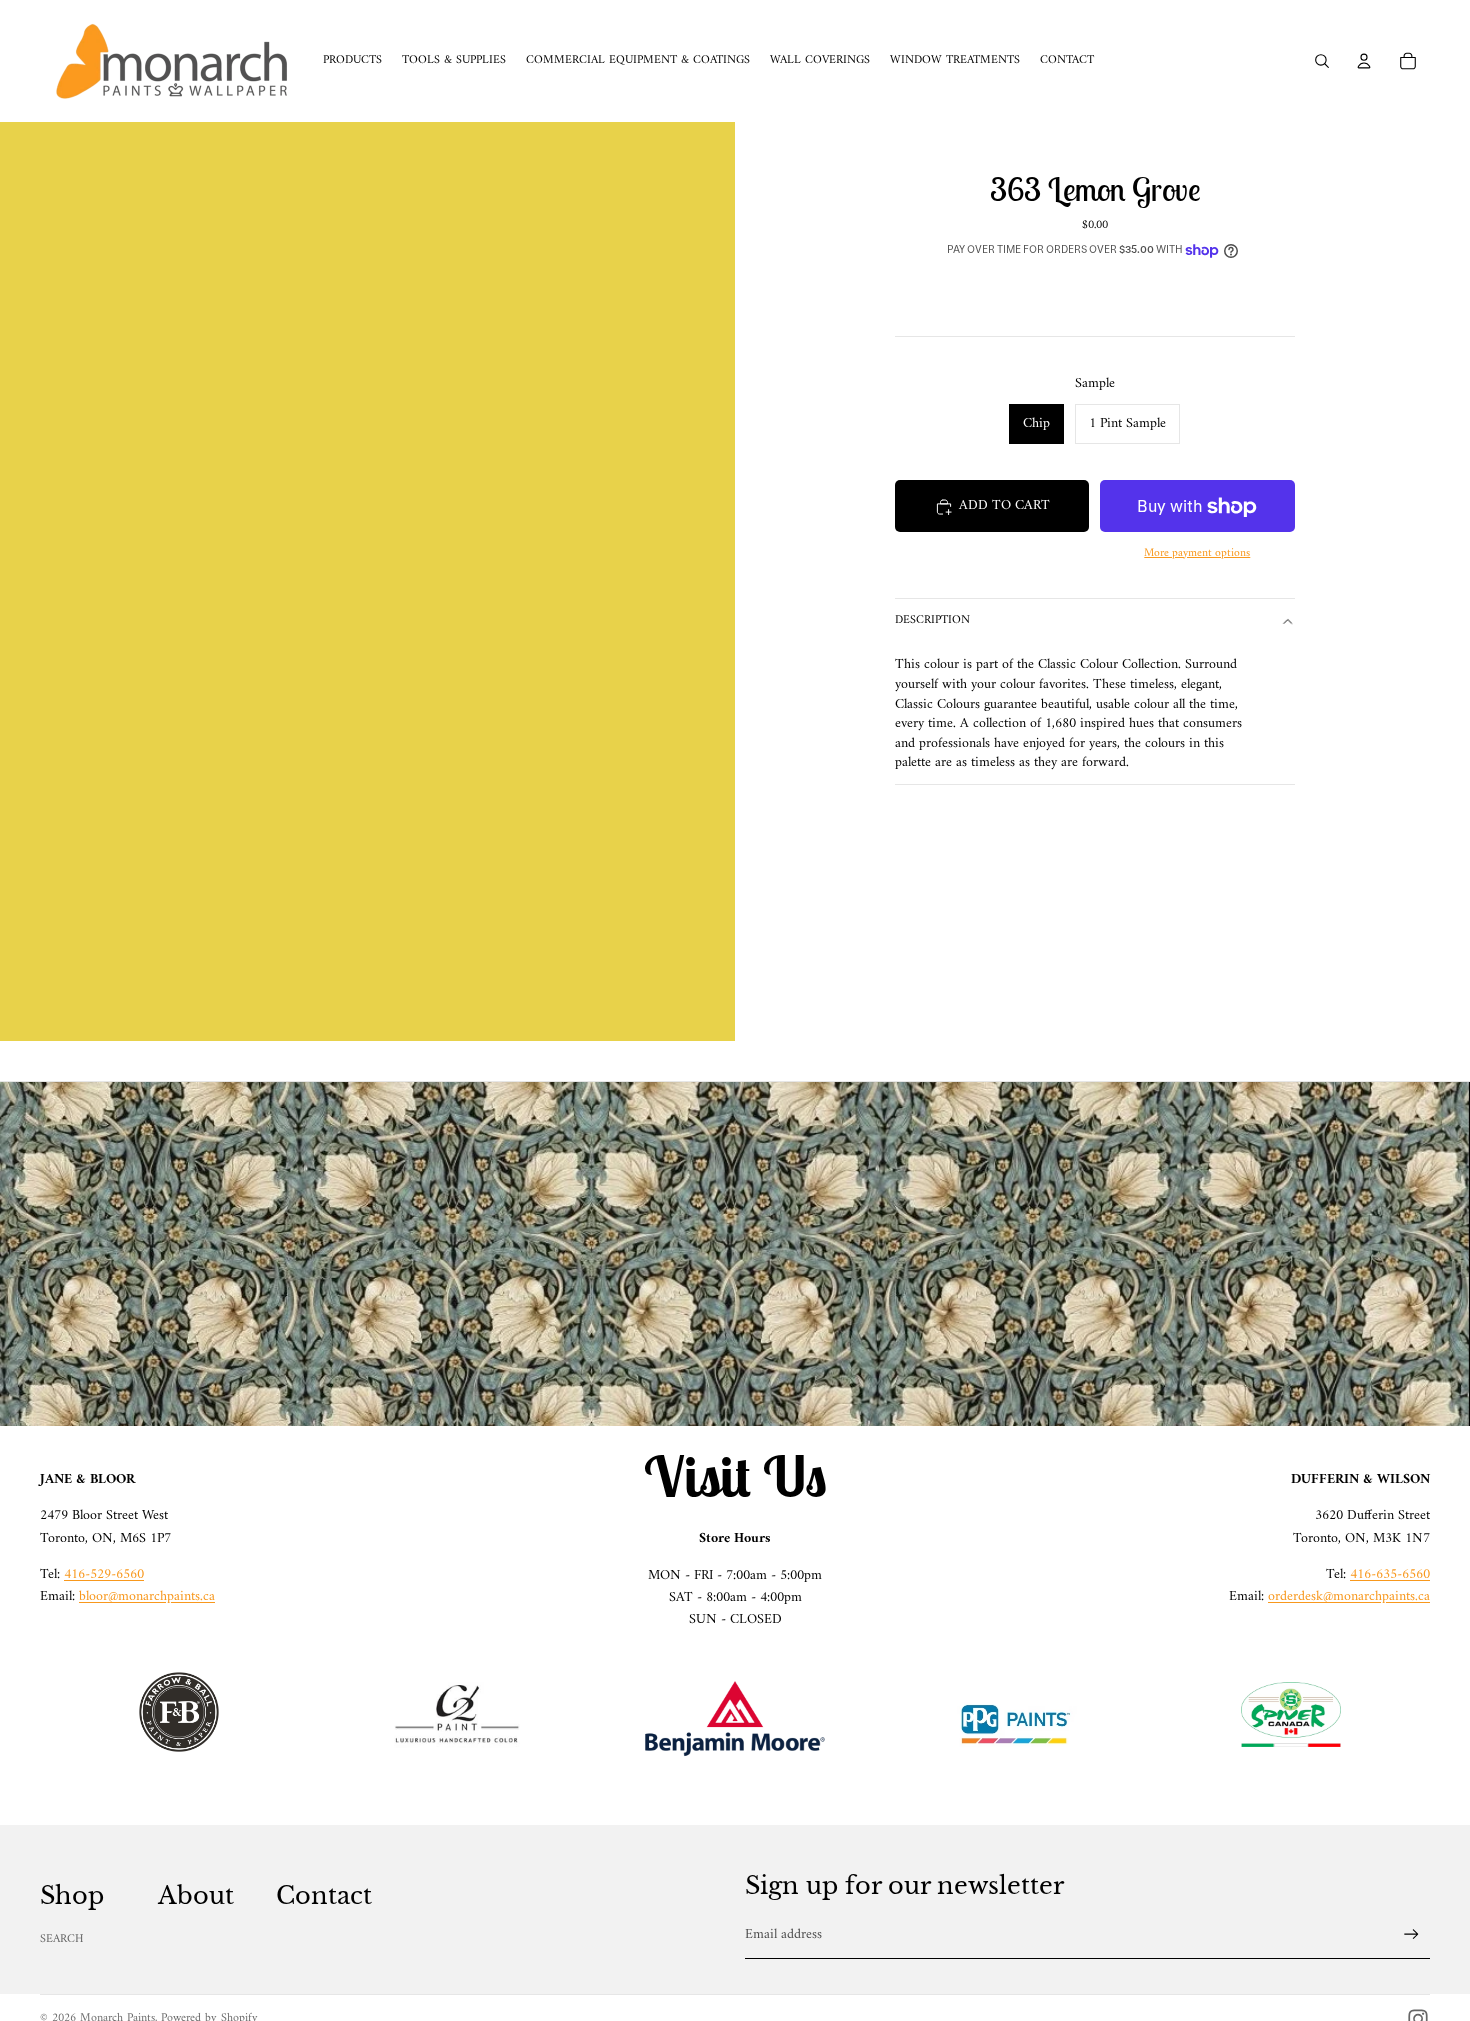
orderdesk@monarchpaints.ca (1349, 1596)
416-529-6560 (104, 1574)
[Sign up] (1411, 1934)
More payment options (1197, 553)
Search (62, 1939)
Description (932, 621)
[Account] (1364, 61)
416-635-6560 (1390, 1574)
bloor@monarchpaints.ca (147, 1596)
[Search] (1322, 61)
